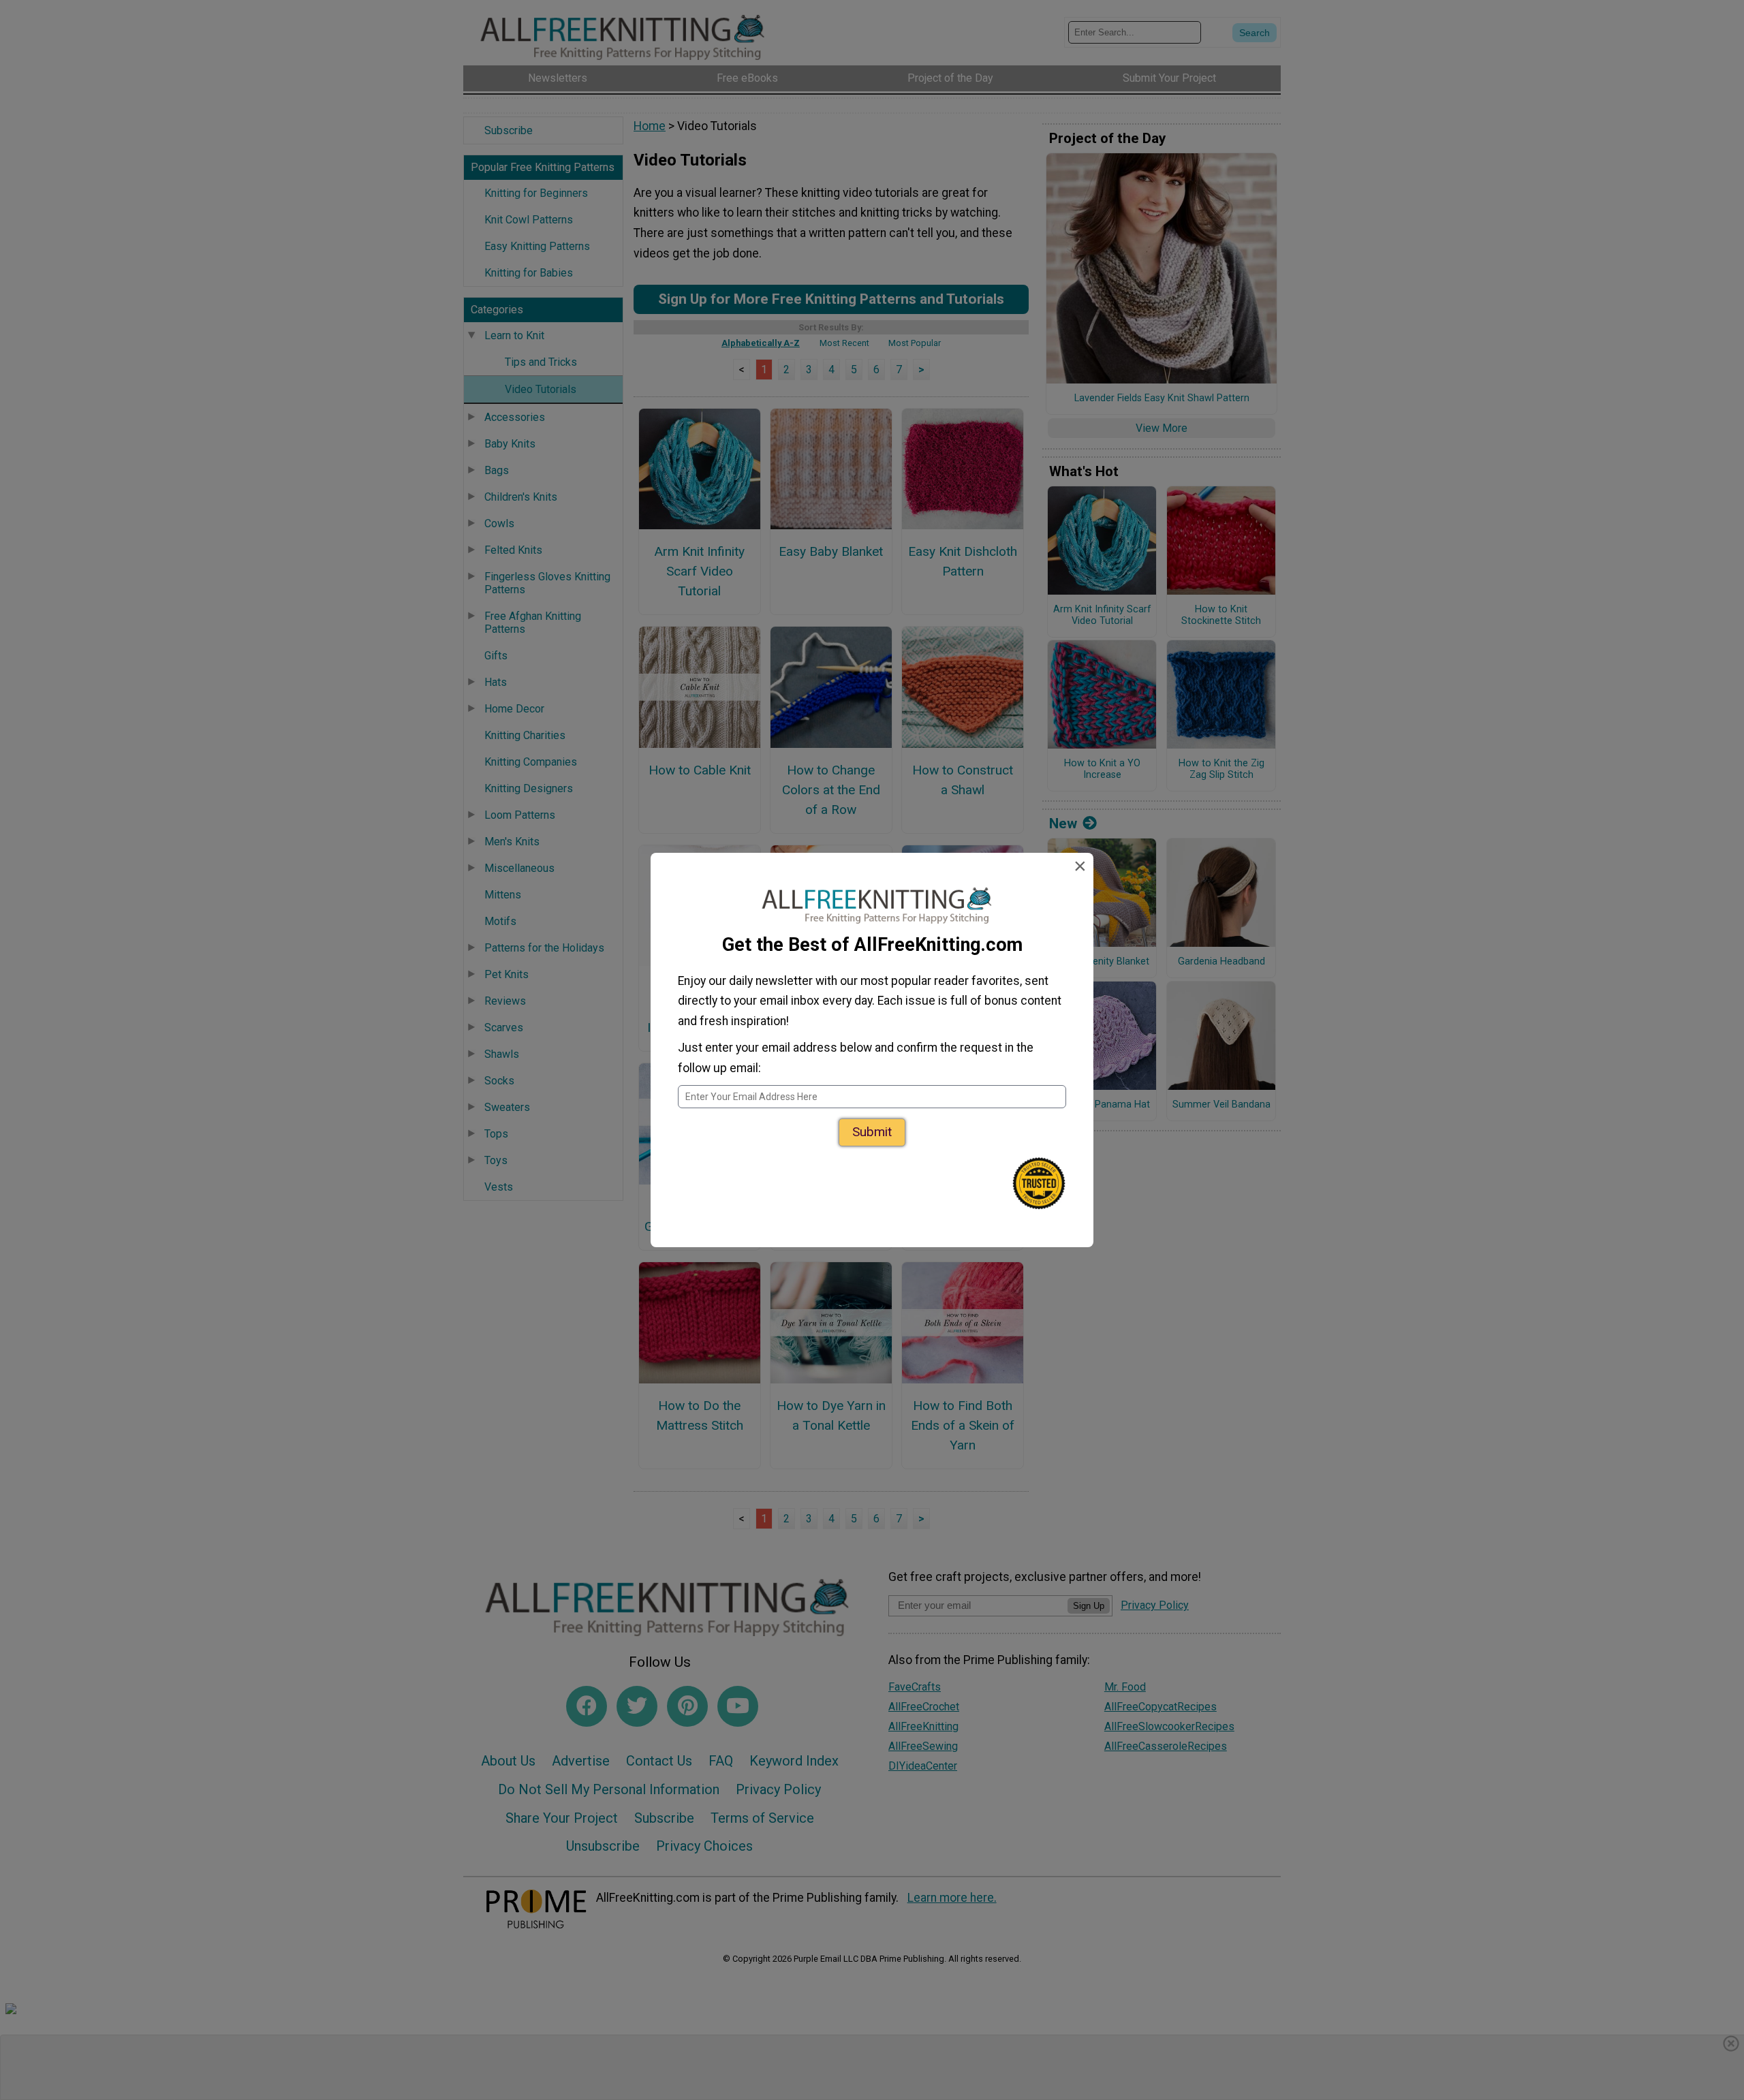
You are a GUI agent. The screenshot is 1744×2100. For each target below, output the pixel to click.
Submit (872, 1132)
